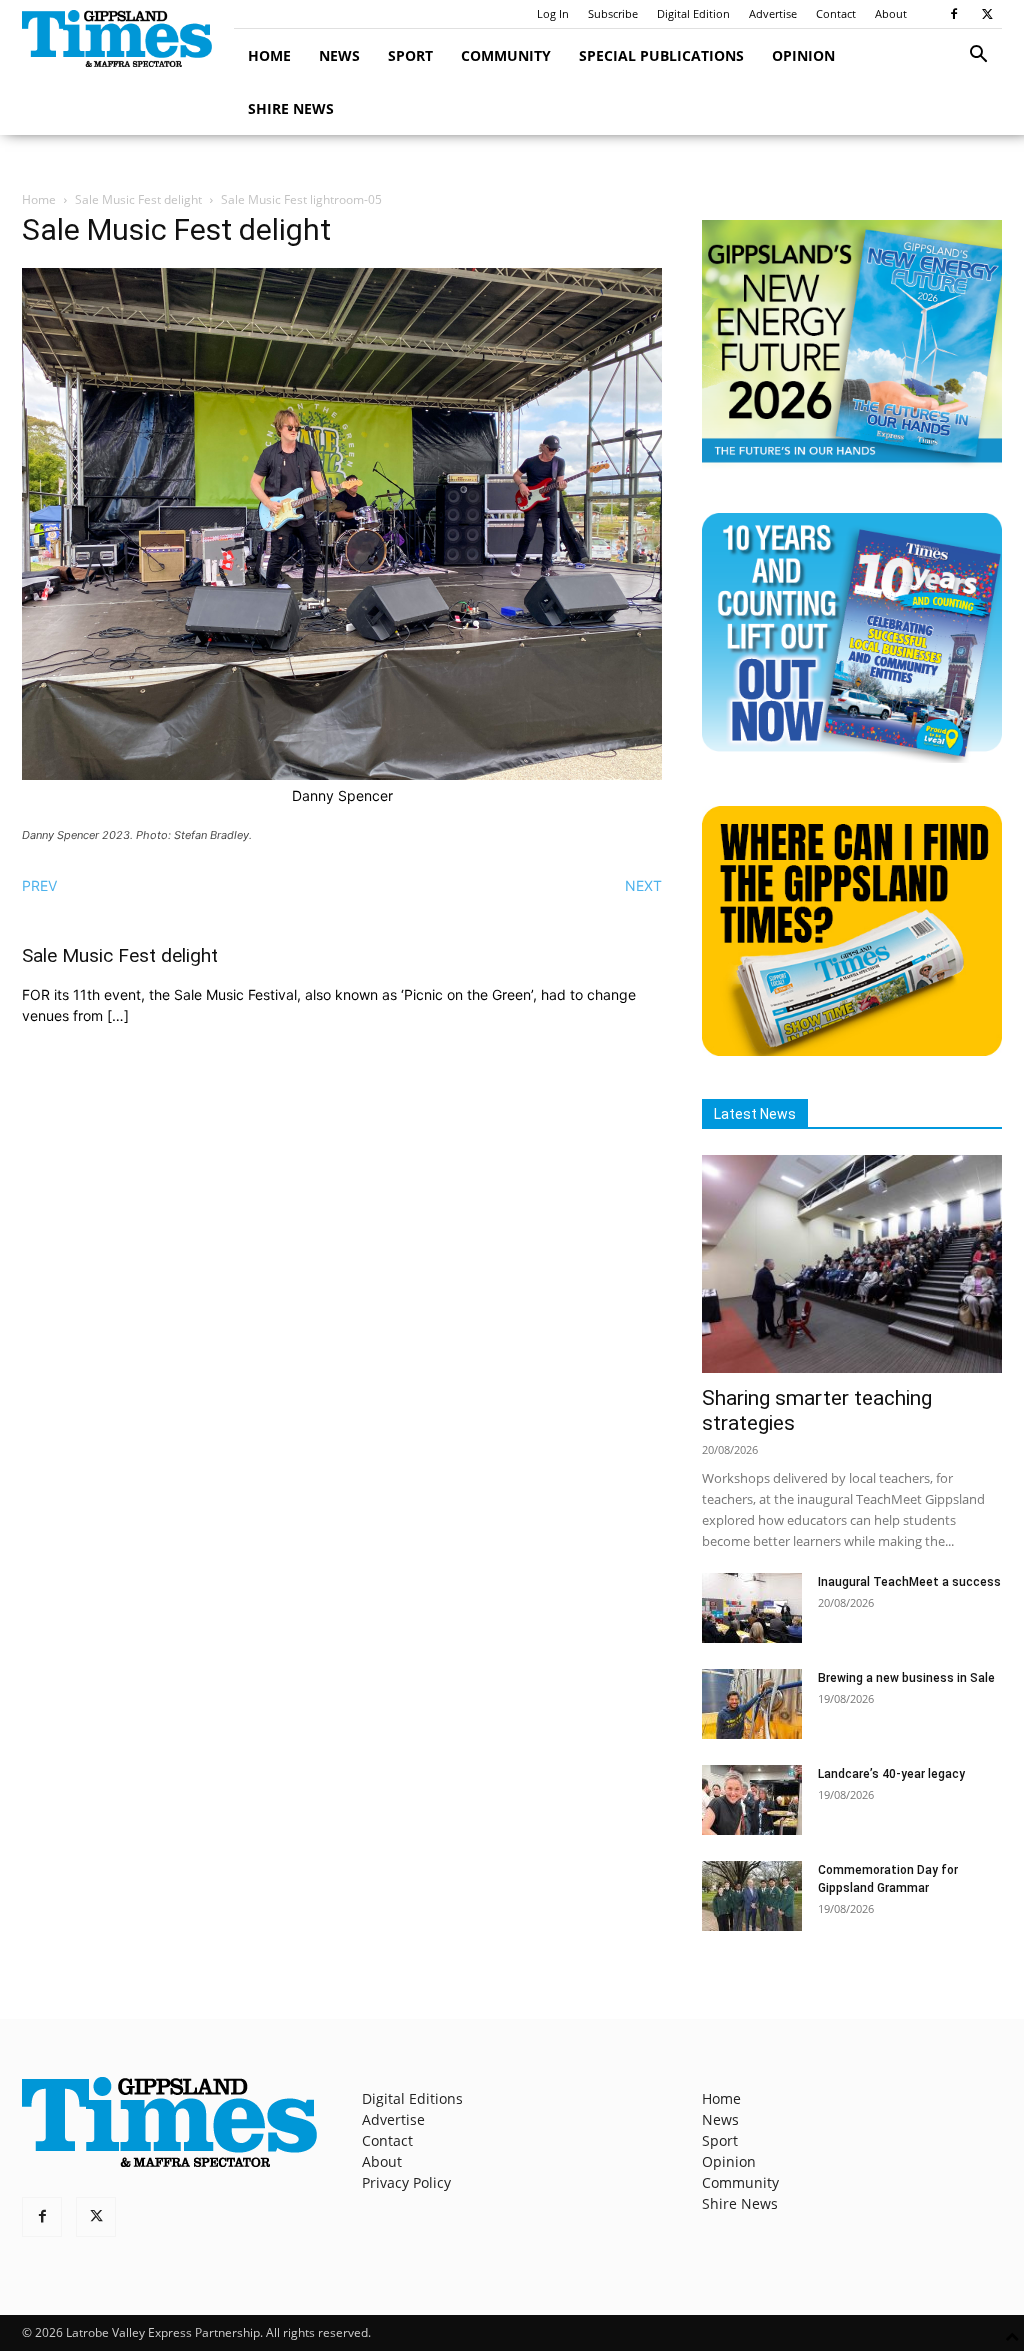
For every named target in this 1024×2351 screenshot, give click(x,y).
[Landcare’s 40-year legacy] (752, 1800)
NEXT (643, 885)
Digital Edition (693, 13)
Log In (553, 13)
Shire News (291, 108)
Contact (836, 13)
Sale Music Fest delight (138, 199)
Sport (410, 55)
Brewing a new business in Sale (906, 1678)
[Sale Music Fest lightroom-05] (342, 774)
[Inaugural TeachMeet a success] (752, 1608)
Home (269, 55)
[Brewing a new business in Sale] (752, 1704)
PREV (39, 885)
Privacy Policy (406, 2182)
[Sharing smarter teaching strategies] (852, 1264)
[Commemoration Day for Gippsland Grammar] (752, 1896)
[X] (987, 14)
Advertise (773, 13)
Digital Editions (412, 2098)
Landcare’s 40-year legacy (891, 1774)
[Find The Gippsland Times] (852, 1050)
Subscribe (613, 13)
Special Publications (661, 55)
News (339, 55)
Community (506, 55)
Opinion (803, 55)
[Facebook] (954, 14)
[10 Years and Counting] (852, 757)
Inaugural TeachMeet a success (909, 1582)
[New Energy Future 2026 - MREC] (852, 464)
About (891, 13)
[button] (978, 56)
